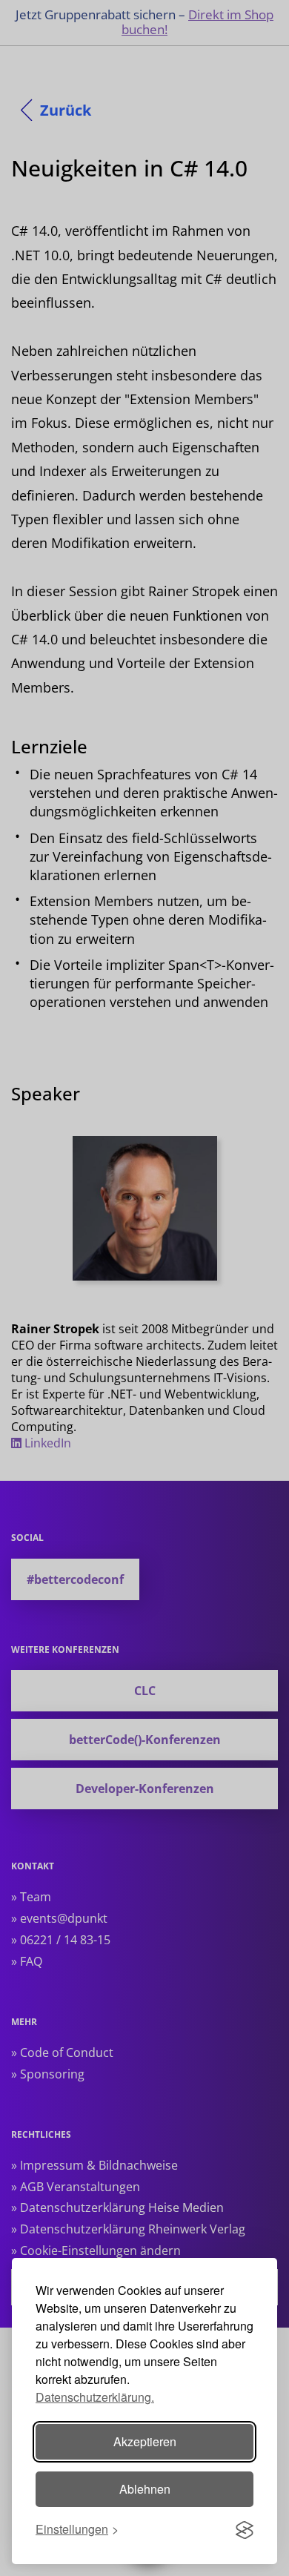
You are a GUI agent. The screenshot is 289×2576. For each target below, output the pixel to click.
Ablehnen (145, 2489)
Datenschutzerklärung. (95, 2397)
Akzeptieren (145, 2441)
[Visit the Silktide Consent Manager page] (245, 2530)
